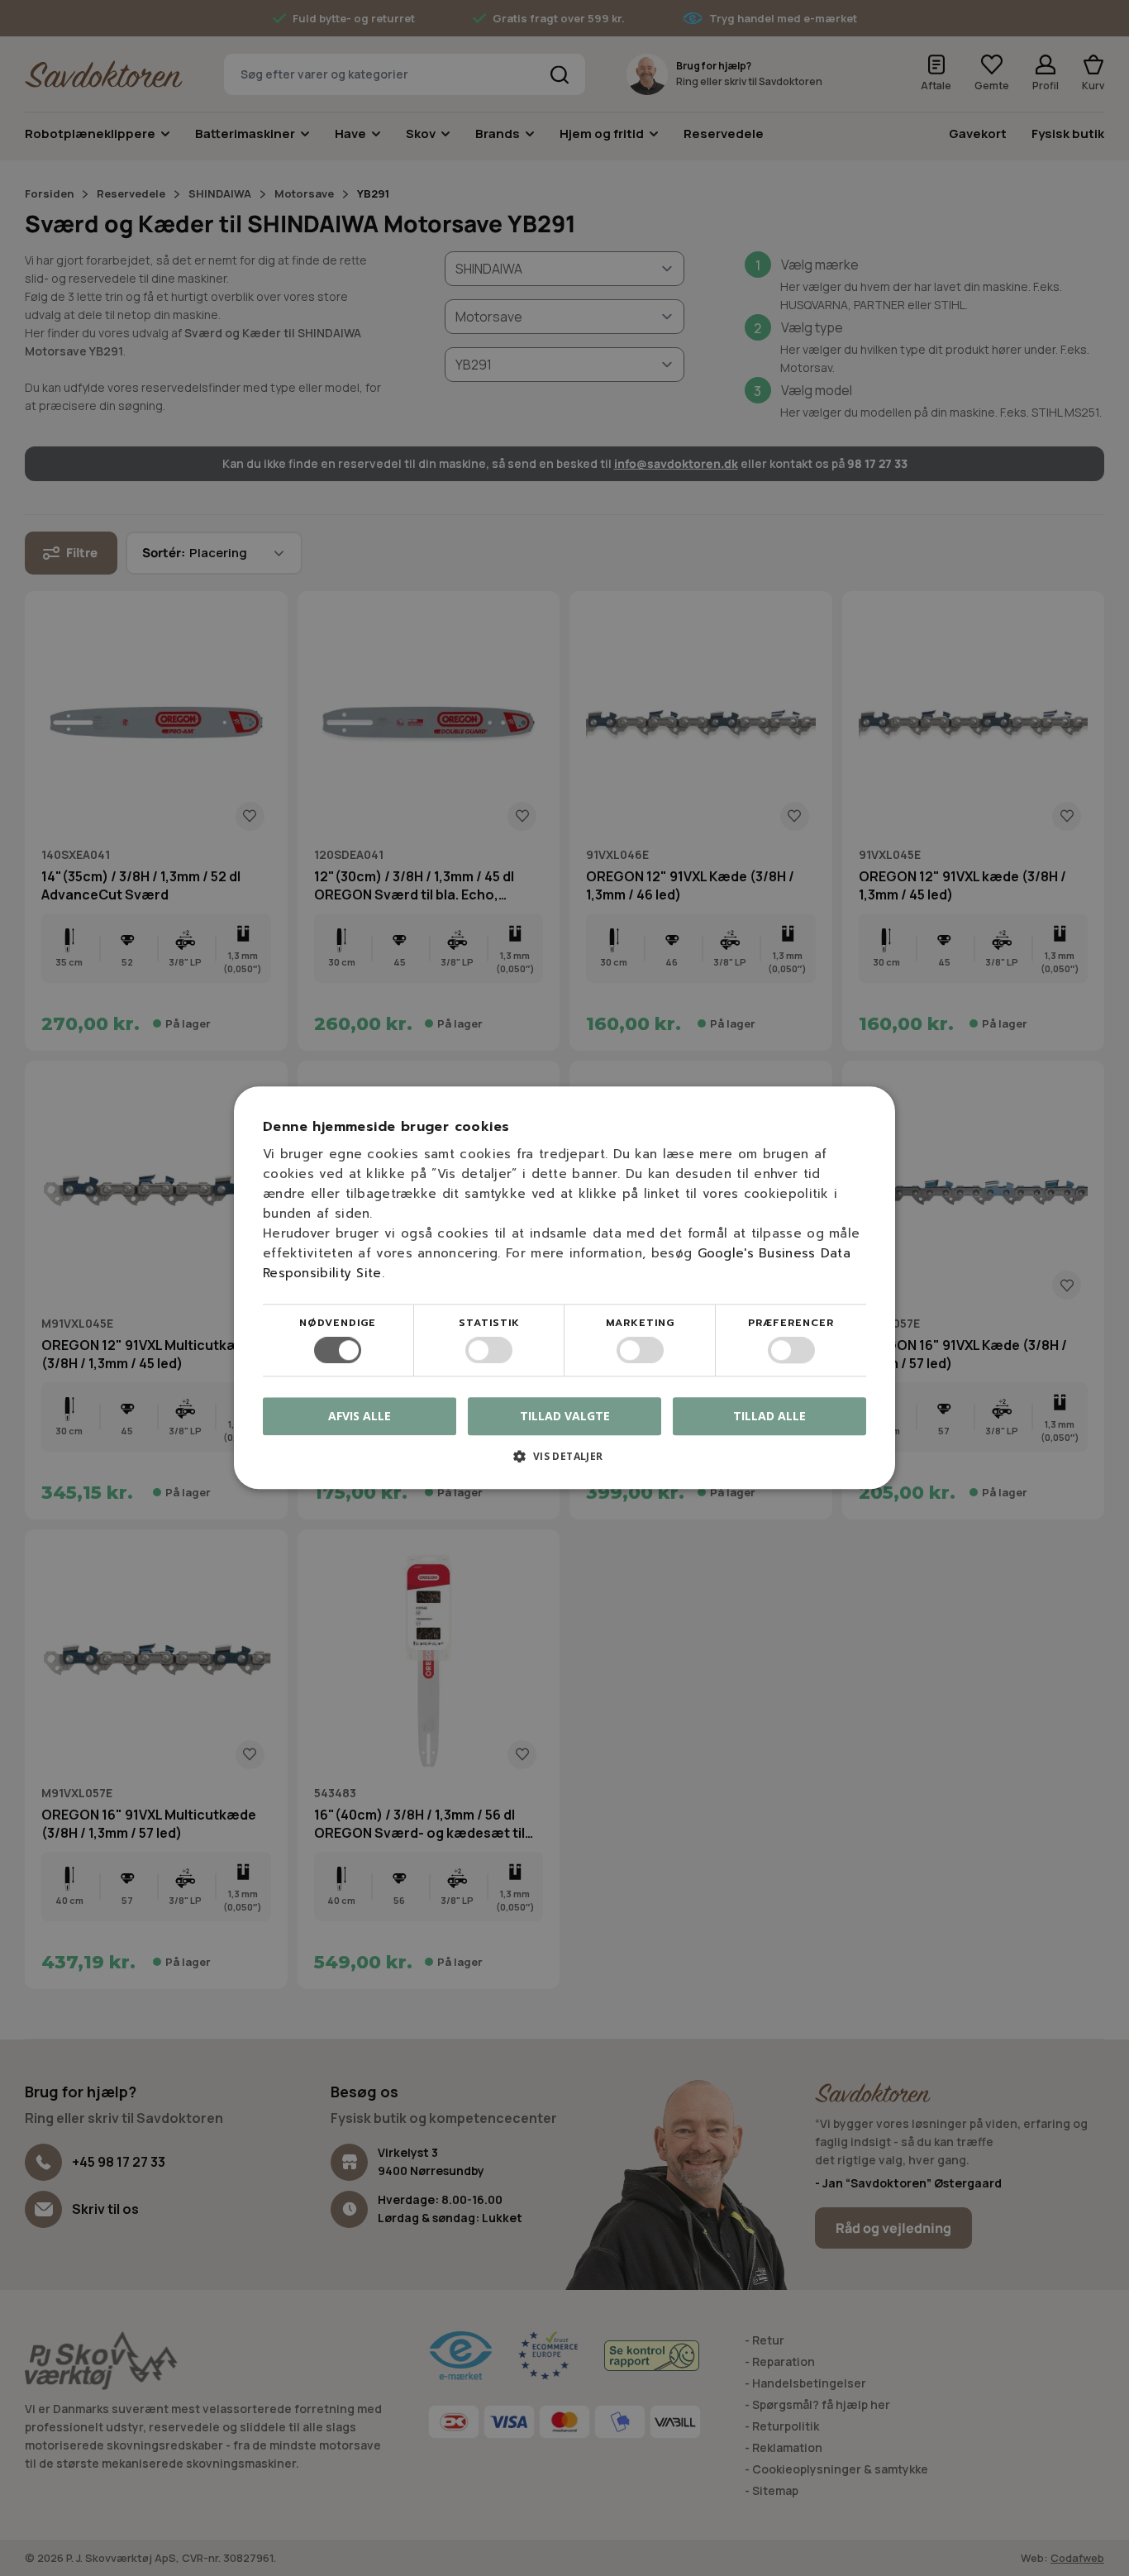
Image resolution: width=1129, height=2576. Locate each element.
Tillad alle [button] (769, 1416)
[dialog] (564, 1288)
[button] (564, 1463)
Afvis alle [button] (360, 1417)
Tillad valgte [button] (565, 1416)
